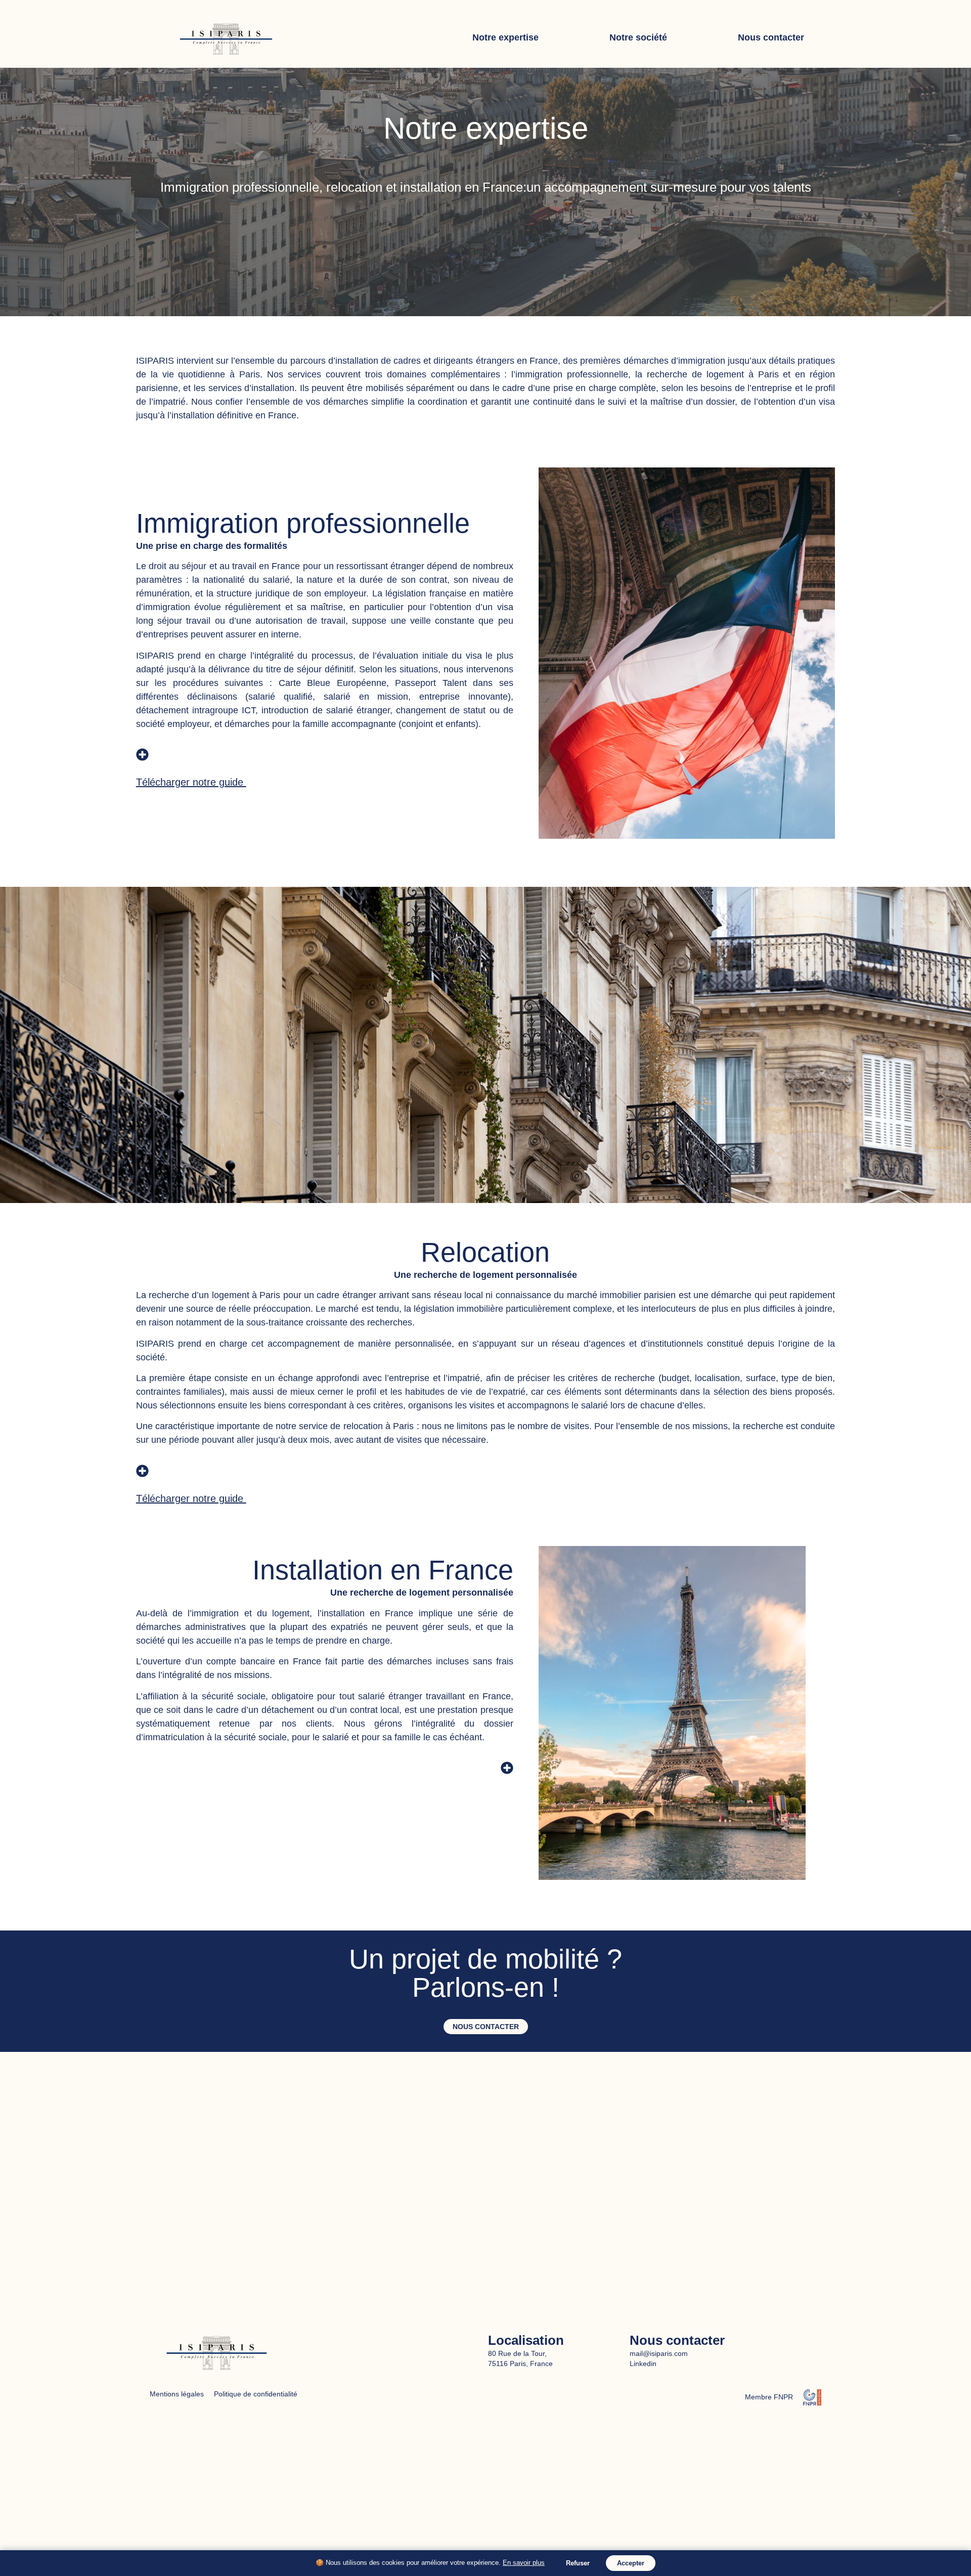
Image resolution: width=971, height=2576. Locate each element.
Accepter (631, 2563)
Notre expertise (505, 37)
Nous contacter (771, 37)
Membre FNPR (769, 2397)
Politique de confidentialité (256, 2394)
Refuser (578, 2563)
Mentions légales (177, 2394)
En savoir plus (524, 2563)
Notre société (638, 37)
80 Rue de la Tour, (517, 2353)
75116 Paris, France (520, 2364)
